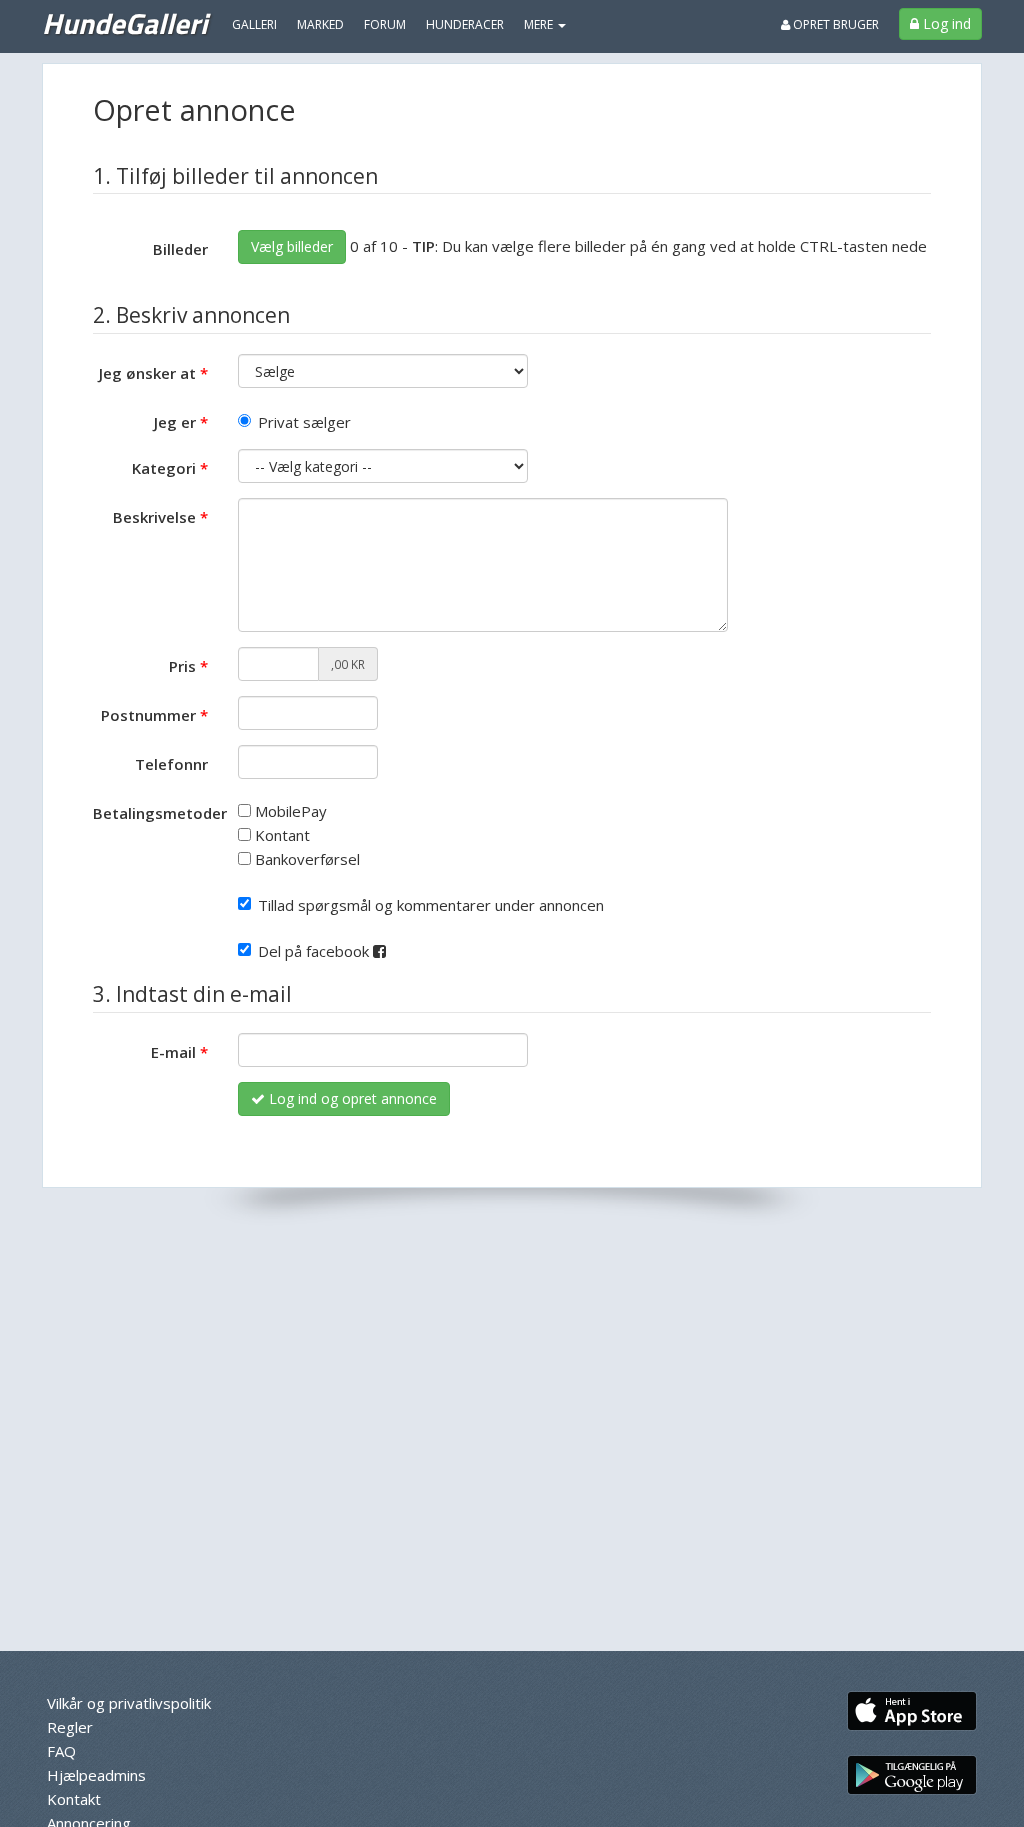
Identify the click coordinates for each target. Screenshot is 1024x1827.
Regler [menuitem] (70, 1727)
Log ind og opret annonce (351, 1098)
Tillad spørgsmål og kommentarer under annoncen (431, 905)
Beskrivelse (154, 517)
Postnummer (148, 715)
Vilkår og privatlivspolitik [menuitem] (129, 1703)
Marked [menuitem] (320, 24)
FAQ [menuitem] (61, 1751)
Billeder (180, 249)
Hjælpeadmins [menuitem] (96, 1775)
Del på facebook (315, 951)
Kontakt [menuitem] (74, 1799)
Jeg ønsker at (147, 373)
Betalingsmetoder (158, 813)
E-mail (173, 1052)
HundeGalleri (124, 23)
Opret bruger (834, 24)
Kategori (164, 468)
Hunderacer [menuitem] (465, 24)
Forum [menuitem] (385, 24)
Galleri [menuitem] (254, 24)
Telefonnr (171, 764)
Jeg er (175, 422)
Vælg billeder (292, 246)
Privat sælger (304, 422)
